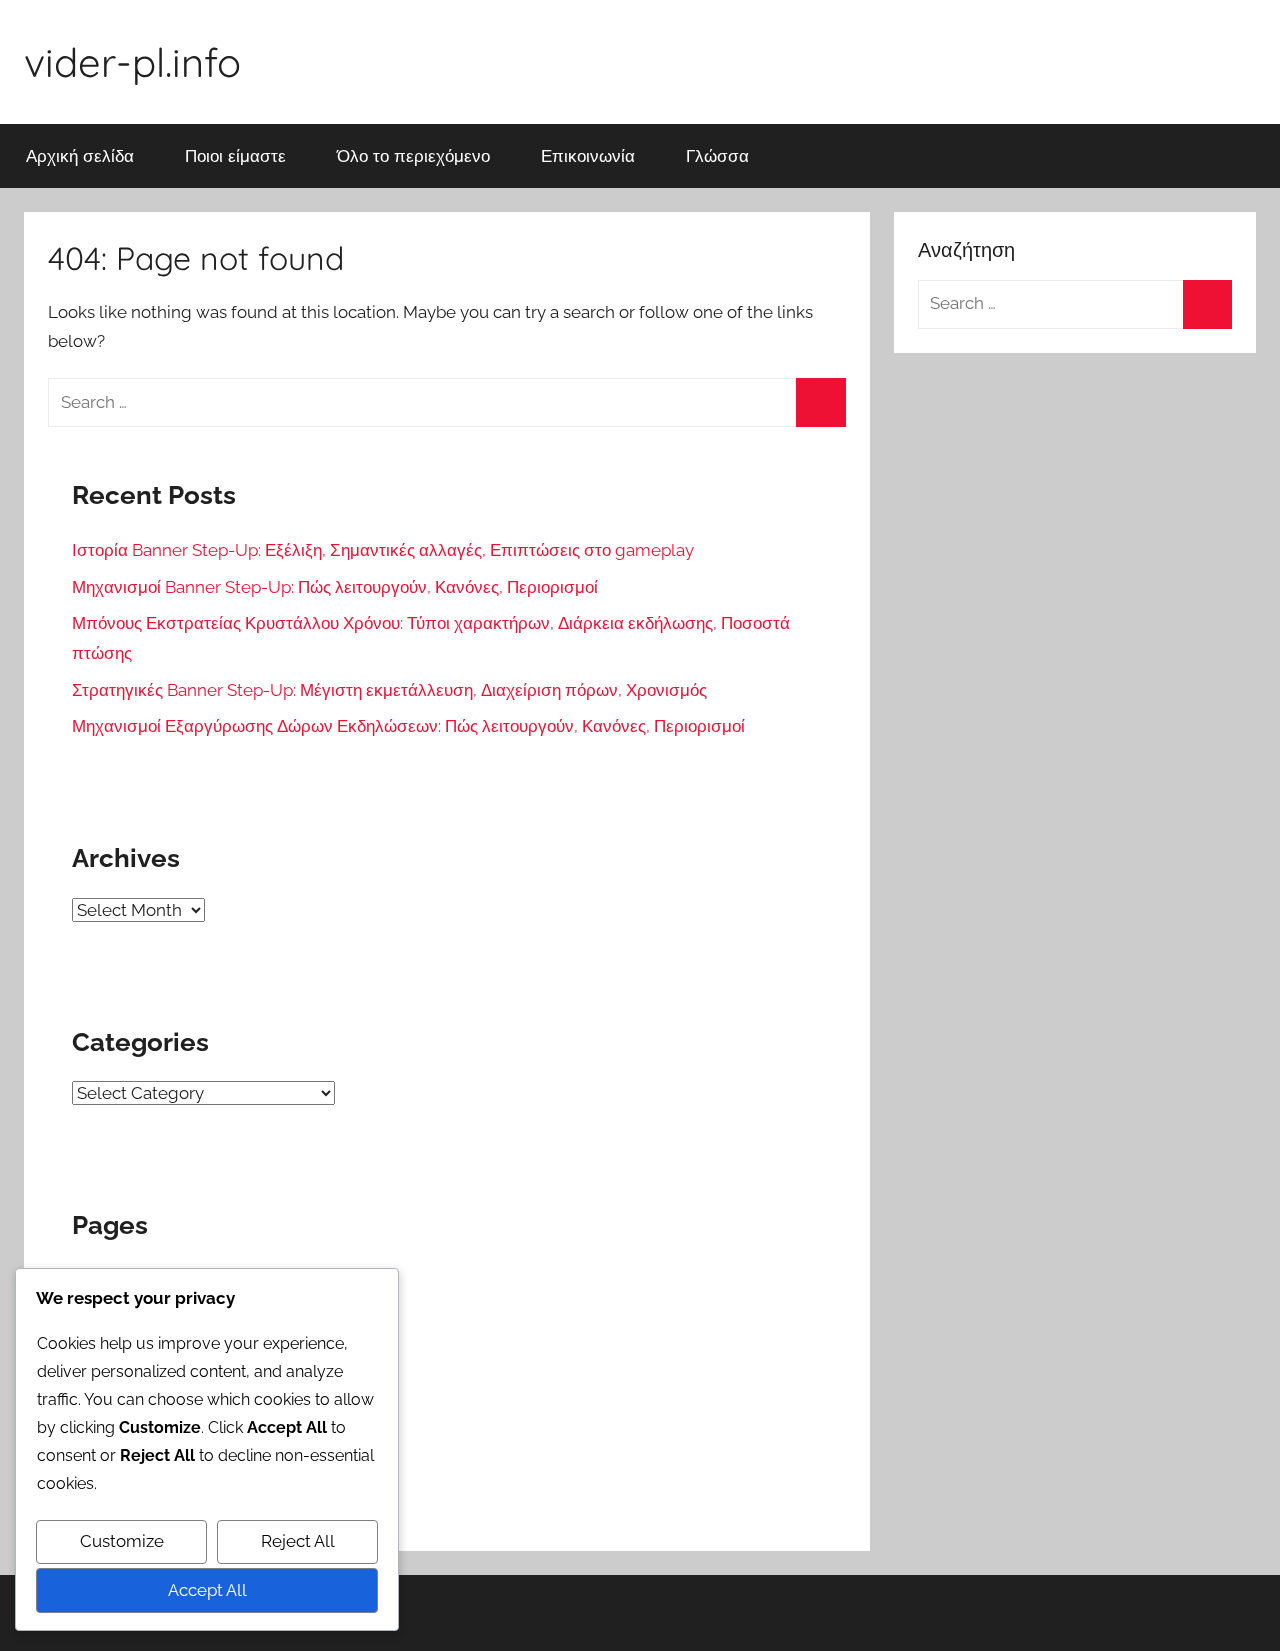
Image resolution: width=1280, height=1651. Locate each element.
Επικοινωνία (588, 155)
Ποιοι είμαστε (235, 155)
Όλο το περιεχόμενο (413, 155)
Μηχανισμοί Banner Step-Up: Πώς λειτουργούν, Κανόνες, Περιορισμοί (335, 587)
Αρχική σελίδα (80, 155)
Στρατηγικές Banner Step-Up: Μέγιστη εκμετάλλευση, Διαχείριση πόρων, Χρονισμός (389, 690)
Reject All (298, 1541)
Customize (122, 1541)
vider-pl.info (132, 62)
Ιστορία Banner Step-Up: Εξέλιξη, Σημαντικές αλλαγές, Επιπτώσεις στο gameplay (383, 550)
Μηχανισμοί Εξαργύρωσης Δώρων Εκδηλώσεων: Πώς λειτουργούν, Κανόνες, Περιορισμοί (408, 726)
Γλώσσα (717, 155)
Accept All (207, 1590)
